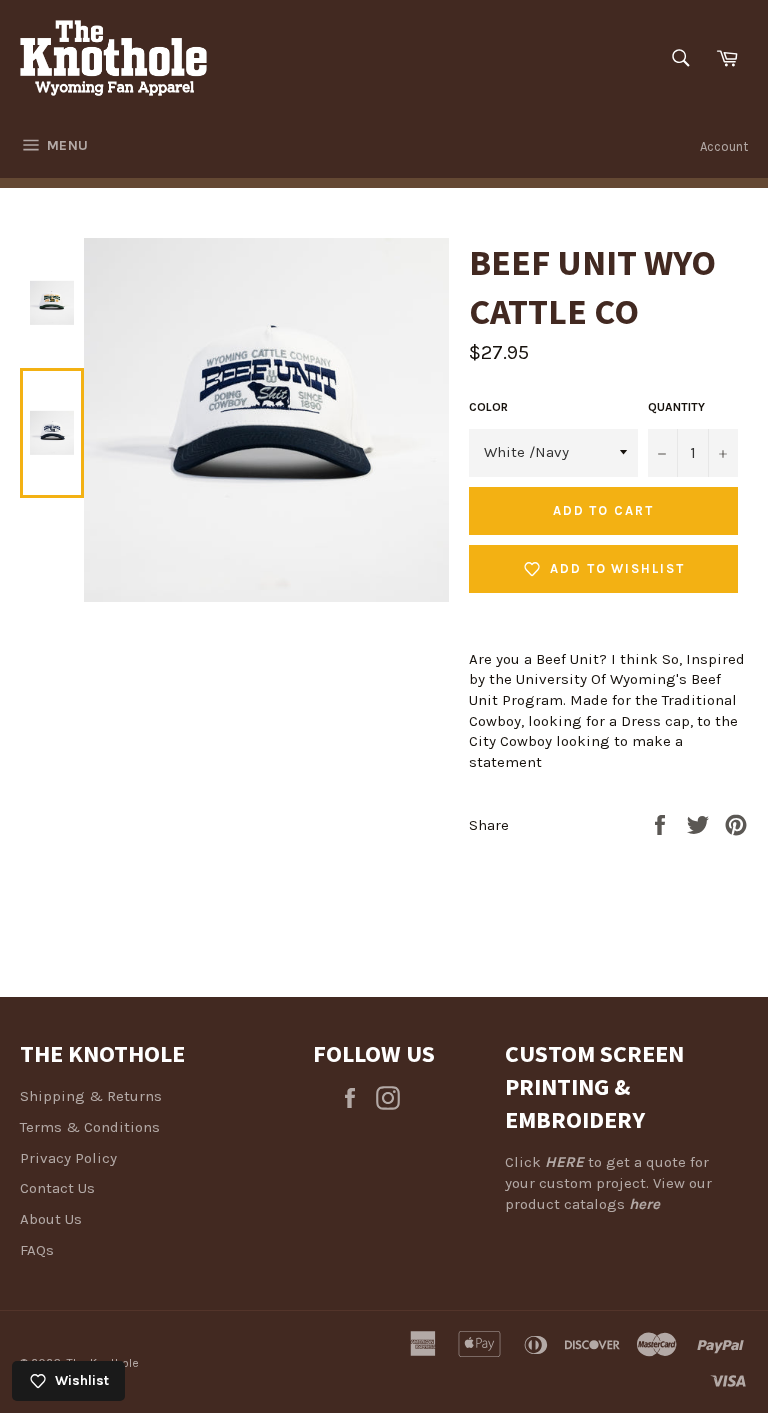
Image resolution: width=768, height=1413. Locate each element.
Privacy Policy (68, 1158)
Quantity (676, 407)
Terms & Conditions (90, 1127)
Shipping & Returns (91, 1096)
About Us (51, 1219)
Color (488, 407)
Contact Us (57, 1188)
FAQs (37, 1250)
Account (724, 146)
